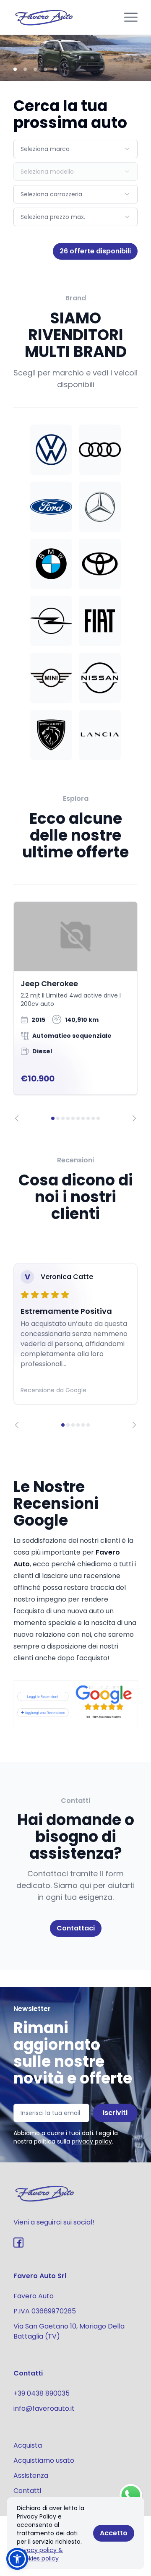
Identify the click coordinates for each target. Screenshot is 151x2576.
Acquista (28, 2445)
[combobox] (75, 149)
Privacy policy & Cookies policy (40, 2554)
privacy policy (92, 2141)
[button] (17, 2559)
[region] (75, 1012)
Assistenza (31, 2476)
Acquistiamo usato (44, 2460)
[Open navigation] (131, 17)
